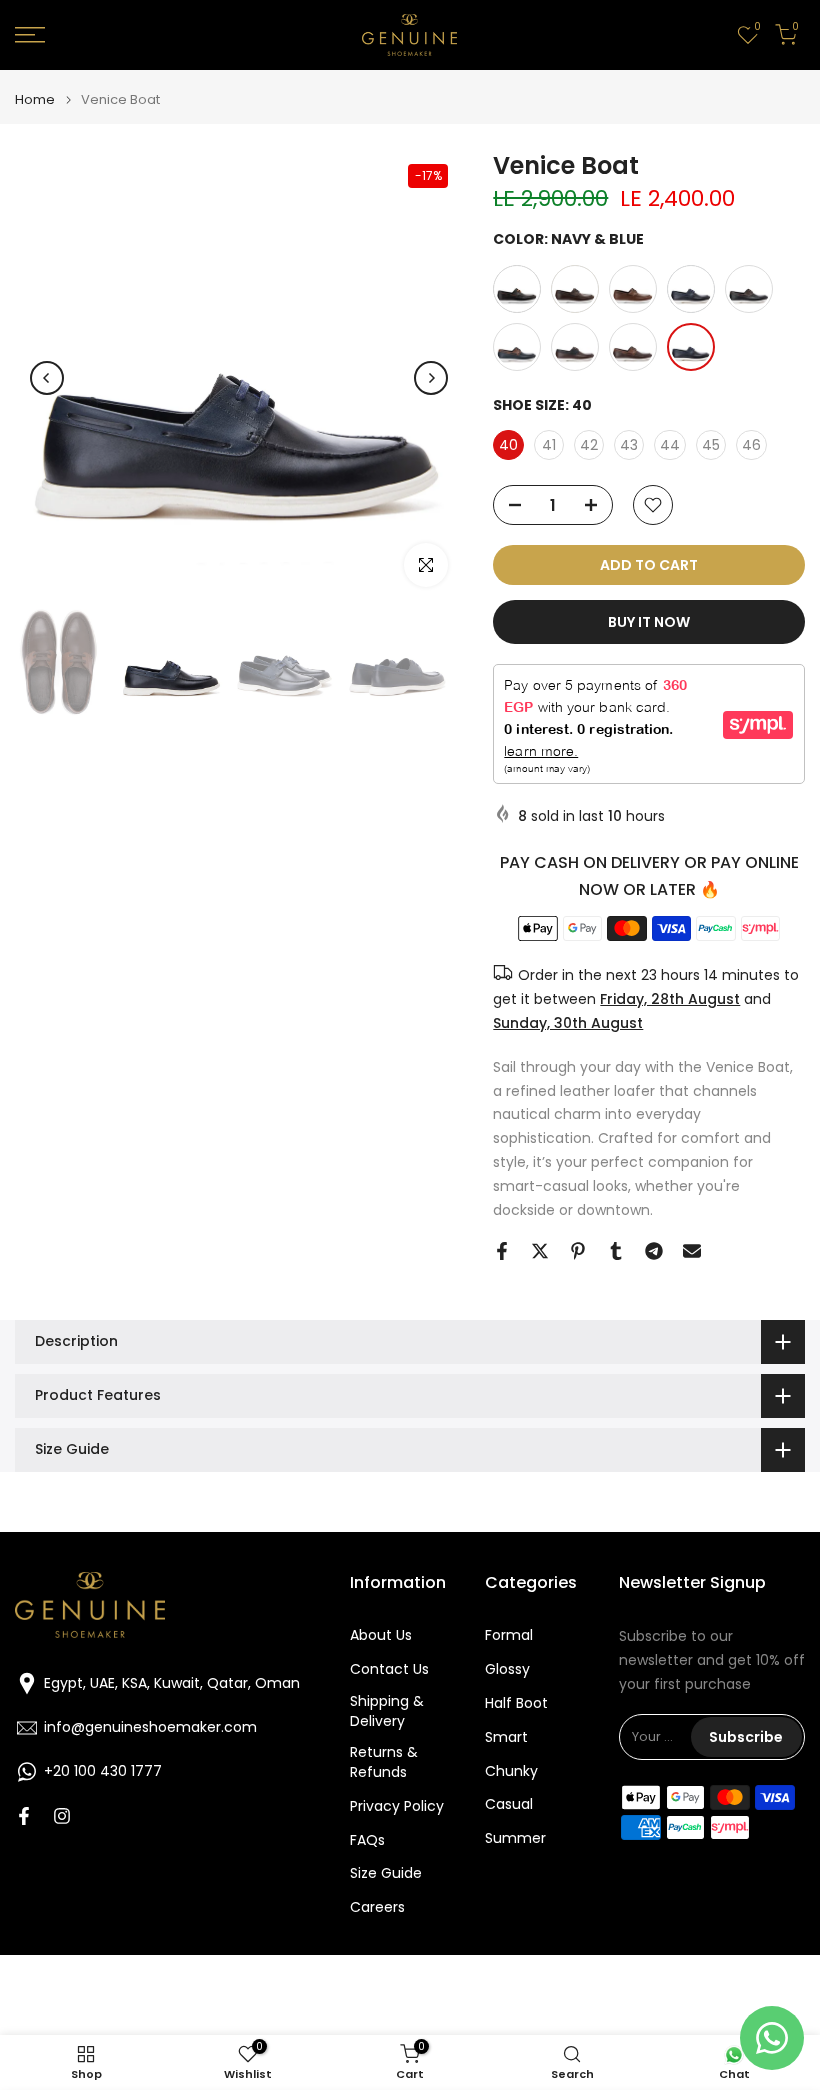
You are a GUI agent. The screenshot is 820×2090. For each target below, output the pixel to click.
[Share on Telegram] (654, 1251)
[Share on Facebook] (502, 1251)
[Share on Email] (692, 1251)
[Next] (431, 378)
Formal (509, 1635)
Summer (515, 1838)
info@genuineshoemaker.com (150, 1727)
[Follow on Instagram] (62, 1816)
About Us (381, 1635)
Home (35, 99)
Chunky (511, 1771)
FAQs (367, 1840)
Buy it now (649, 622)
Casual (509, 1804)
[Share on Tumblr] (616, 1251)
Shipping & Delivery (387, 1711)
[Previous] (47, 378)
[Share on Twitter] (540, 1251)
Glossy (507, 1669)
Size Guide (386, 1873)
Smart (506, 1737)
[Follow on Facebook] (24, 1816)
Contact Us (389, 1669)
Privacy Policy (397, 1806)
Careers (377, 1907)
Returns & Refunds (384, 1762)
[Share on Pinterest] (578, 1251)
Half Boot (516, 1703)
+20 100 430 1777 (103, 1771)
